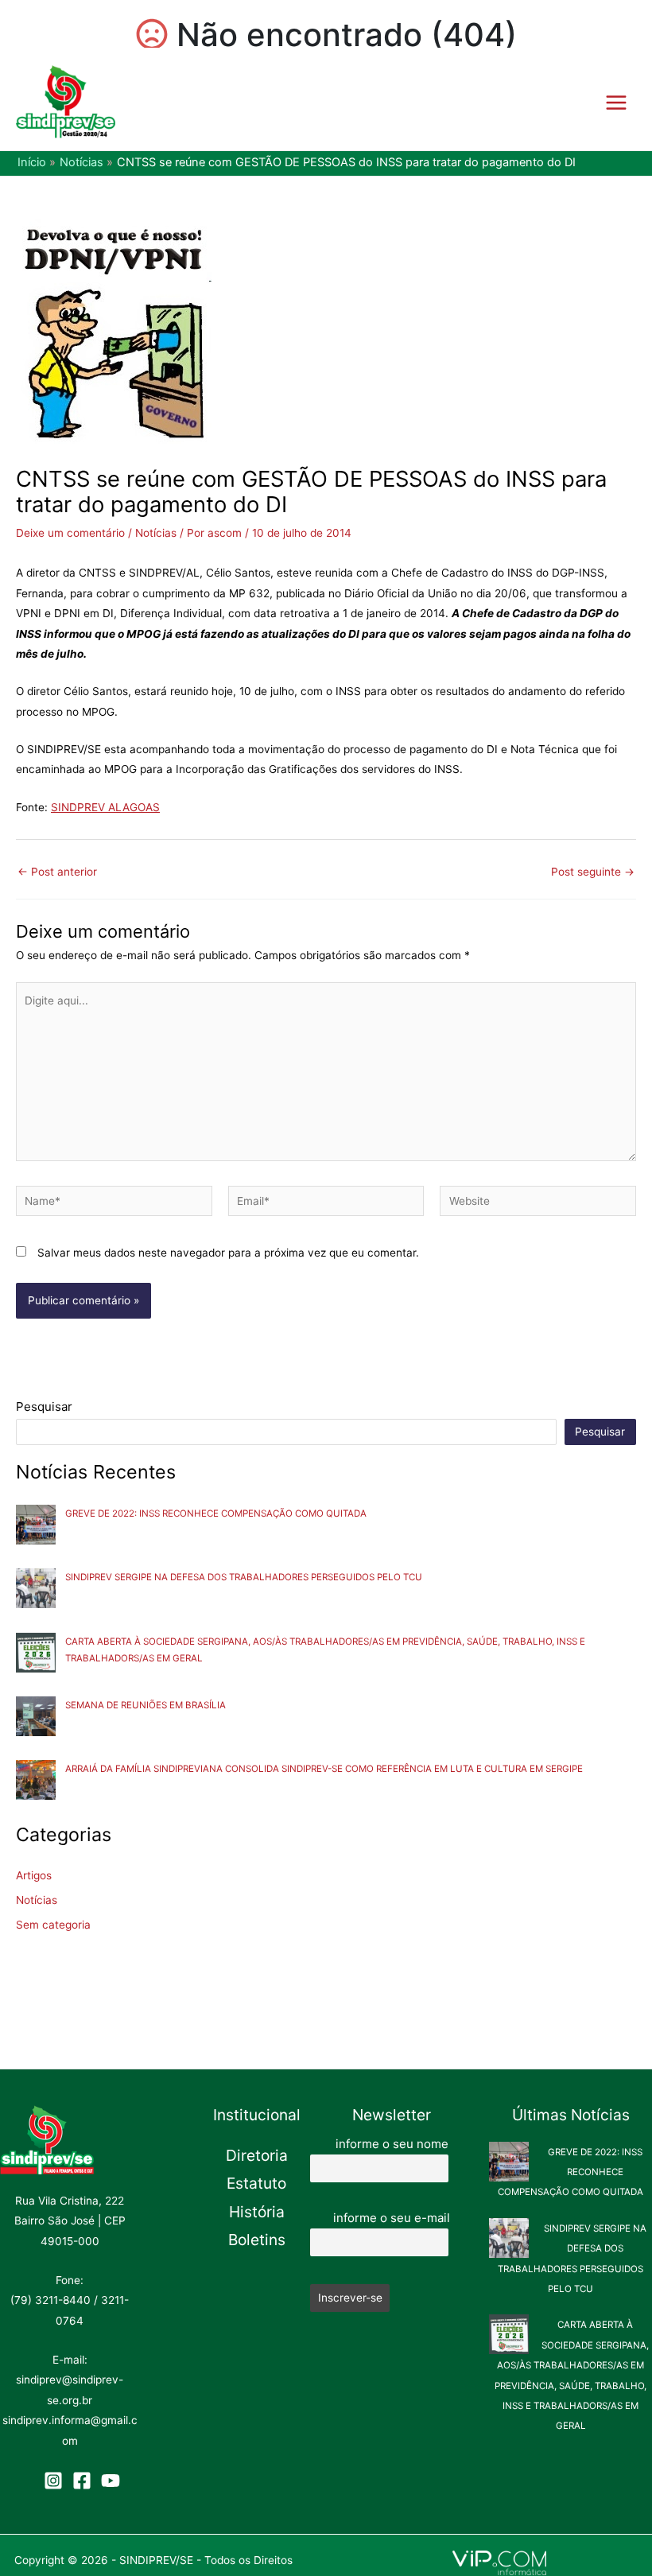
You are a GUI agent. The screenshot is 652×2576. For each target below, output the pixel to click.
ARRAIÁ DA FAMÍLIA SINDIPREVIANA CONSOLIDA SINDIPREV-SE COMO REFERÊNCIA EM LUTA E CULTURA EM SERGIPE (324, 1769)
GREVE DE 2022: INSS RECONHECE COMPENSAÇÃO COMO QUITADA (216, 1513)
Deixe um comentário (70, 533)
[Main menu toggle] (617, 102)
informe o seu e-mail (392, 2218)
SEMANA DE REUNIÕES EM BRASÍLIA (146, 1705)
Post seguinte (593, 872)
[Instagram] (53, 2481)
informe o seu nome (392, 2144)
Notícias (156, 533)
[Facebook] (82, 2481)
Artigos (34, 1875)
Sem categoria (53, 1925)
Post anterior (57, 872)
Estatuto (256, 2183)
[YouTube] (111, 2481)
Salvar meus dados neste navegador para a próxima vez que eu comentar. (228, 1253)
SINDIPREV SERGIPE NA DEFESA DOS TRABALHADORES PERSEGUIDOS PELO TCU (244, 1577)
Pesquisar (44, 1407)
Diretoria (257, 2155)
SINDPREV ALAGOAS (105, 807)
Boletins (257, 2240)
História (257, 2212)
